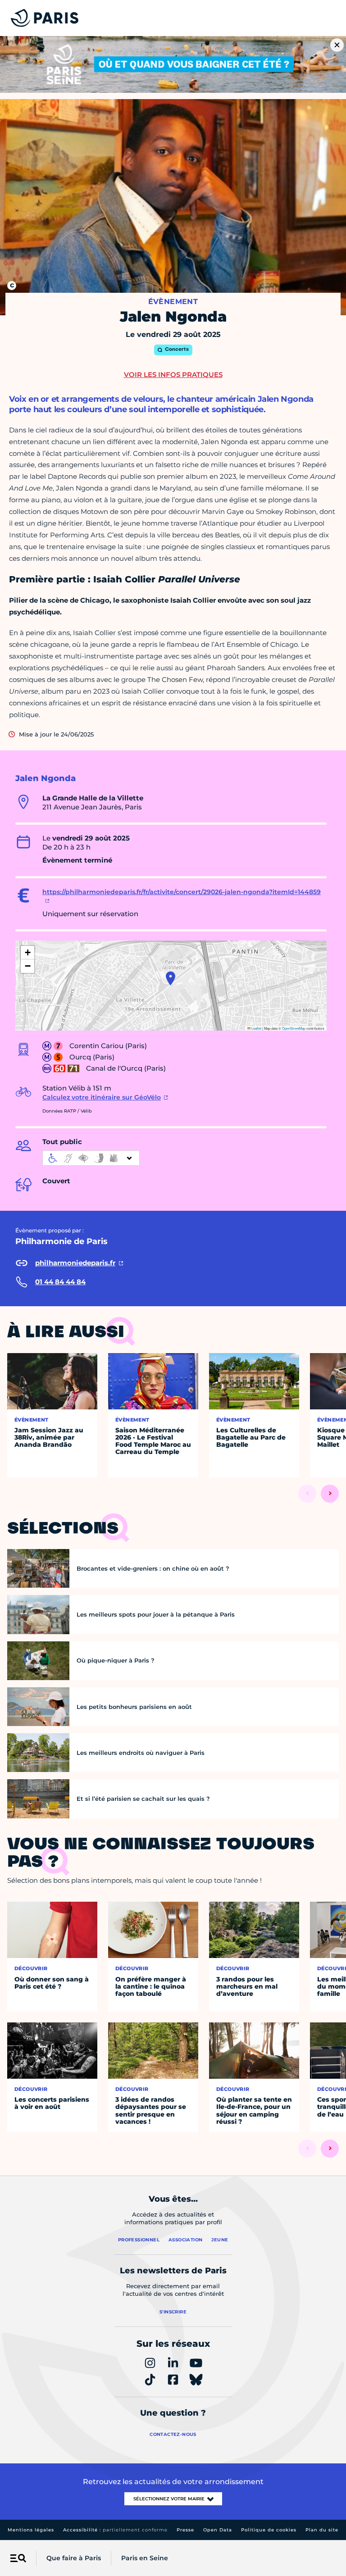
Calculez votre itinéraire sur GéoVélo (102, 1097)
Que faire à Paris (74, 2558)
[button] (171, 978)
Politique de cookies (269, 2530)
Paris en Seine (145, 2558)
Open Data (218, 2530)
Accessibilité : (115, 2530)
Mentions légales (31, 2530)
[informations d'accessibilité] (91, 1158)
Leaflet (256, 1028)
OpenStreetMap (294, 1028)
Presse (185, 2530)
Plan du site (322, 2530)
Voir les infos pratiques (173, 375)
